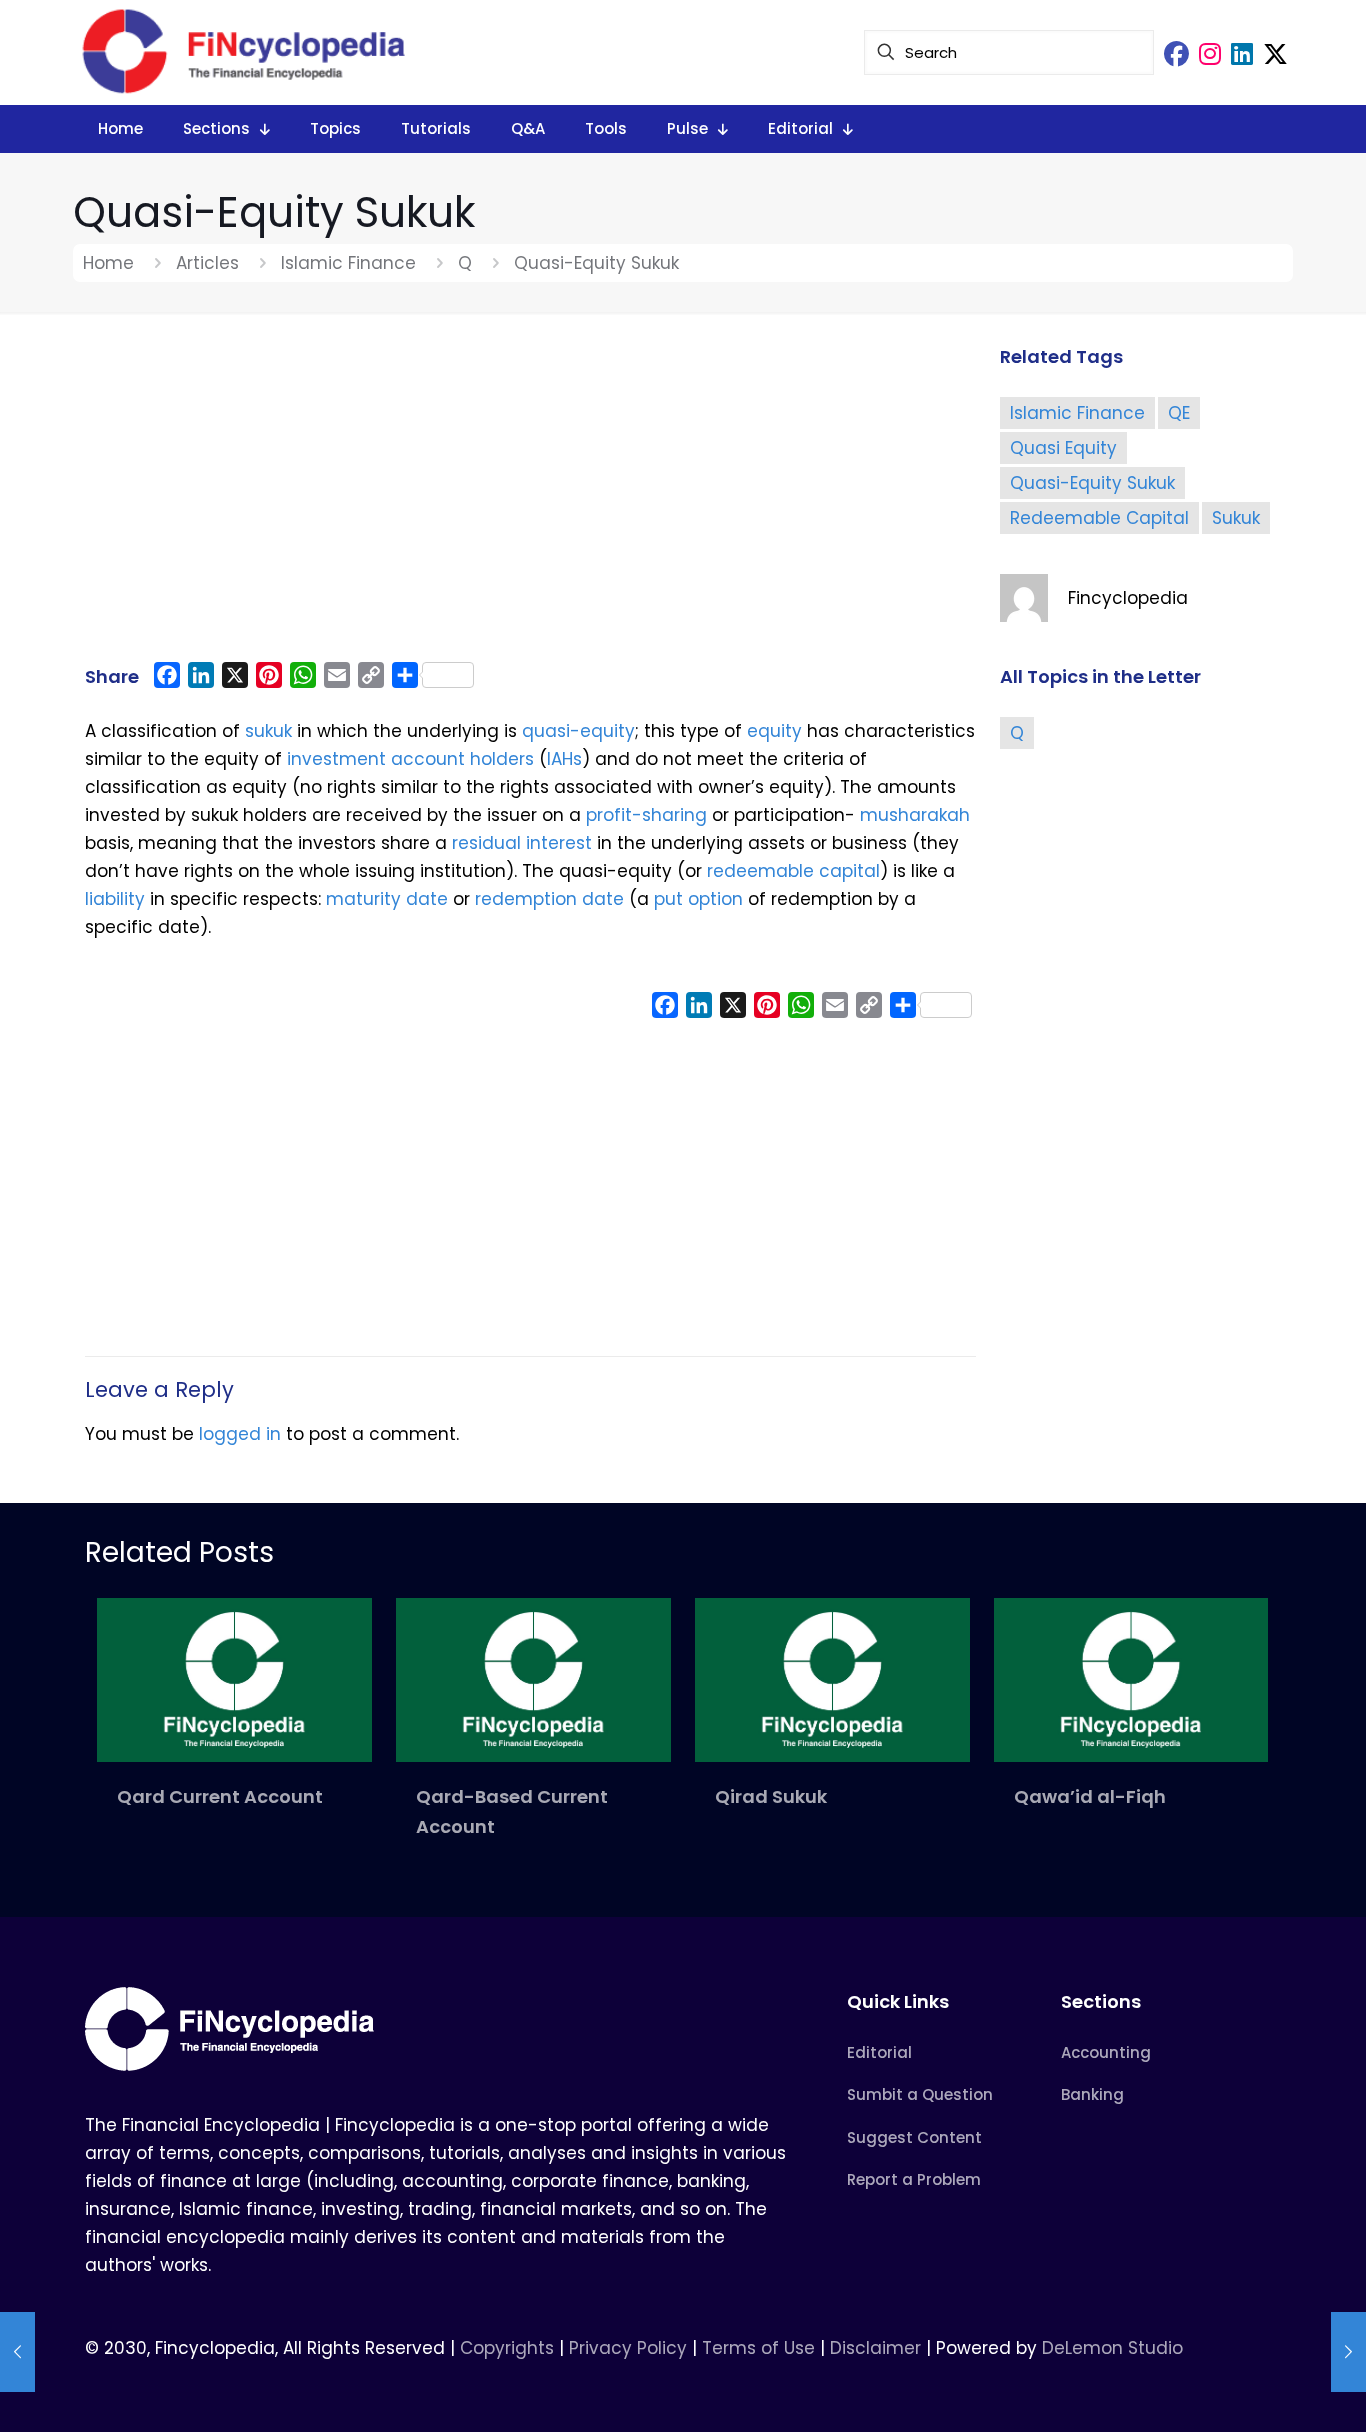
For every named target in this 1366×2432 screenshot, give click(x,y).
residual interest (519, 843)
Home (108, 263)
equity (774, 731)
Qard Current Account (220, 1796)
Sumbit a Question (920, 2094)
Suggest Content (914, 2137)
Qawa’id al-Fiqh (1090, 1796)
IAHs (564, 759)
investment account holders (408, 759)
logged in (240, 1434)
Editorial (879, 2052)
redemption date (549, 899)
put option (698, 899)
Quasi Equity (1063, 448)
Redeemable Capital (1099, 518)
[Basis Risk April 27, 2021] (1348, 2352)
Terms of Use (758, 2348)
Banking (1092, 2094)
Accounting (1106, 2052)
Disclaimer (875, 2348)
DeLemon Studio (1112, 2348)
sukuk (268, 731)
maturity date (387, 899)
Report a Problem (914, 2179)
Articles (207, 263)
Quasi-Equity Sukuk (1092, 483)
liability (115, 899)
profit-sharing (646, 815)
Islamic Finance (348, 263)
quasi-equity (578, 731)
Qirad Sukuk (771, 1796)
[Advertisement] (530, 497)
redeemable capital (793, 871)
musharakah (915, 815)
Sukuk (1236, 518)
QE (1179, 413)
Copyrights (509, 2348)
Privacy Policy (628, 2348)
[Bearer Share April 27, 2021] (17, 2352)
